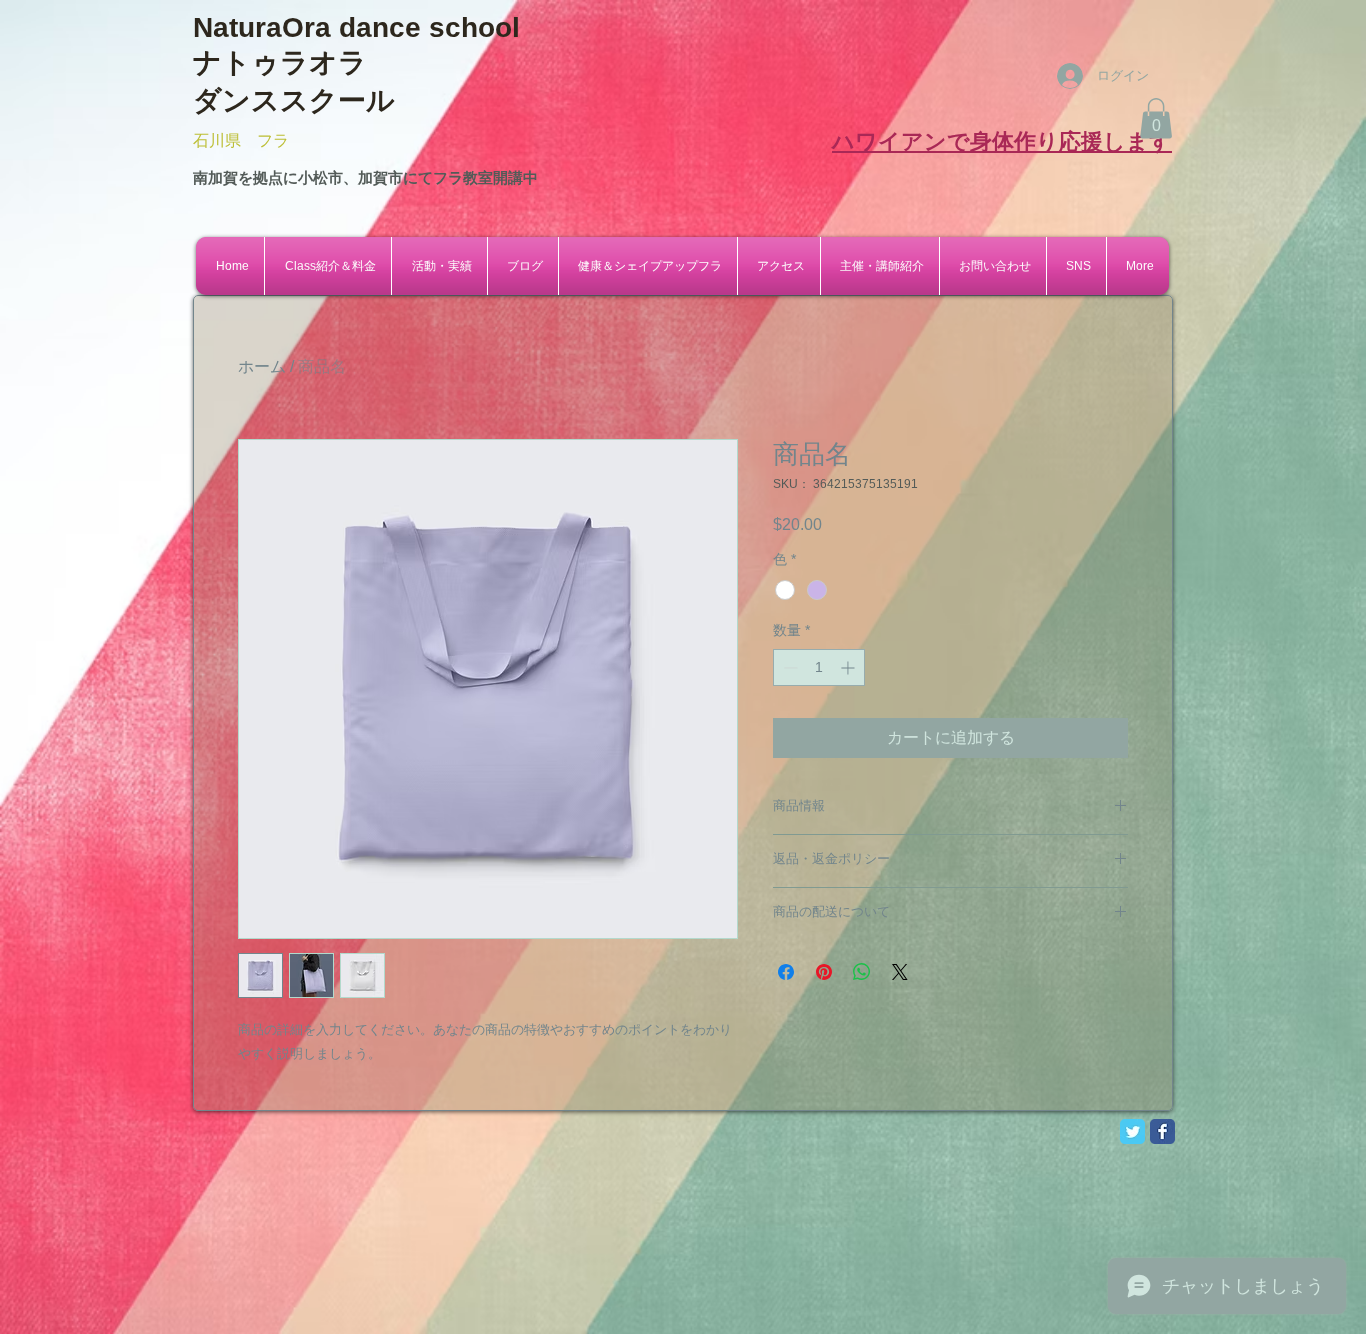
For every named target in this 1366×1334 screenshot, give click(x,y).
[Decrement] (788, 667)
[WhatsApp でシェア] (862, 972)
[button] (1156, 118)
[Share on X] (900, 972)
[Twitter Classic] (1132, 1131)
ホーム (262, 366)
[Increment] (849, 667)
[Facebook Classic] (1162, 1131)
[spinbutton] (819, 667)
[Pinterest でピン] (824, 972)
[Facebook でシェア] (786, 972)
